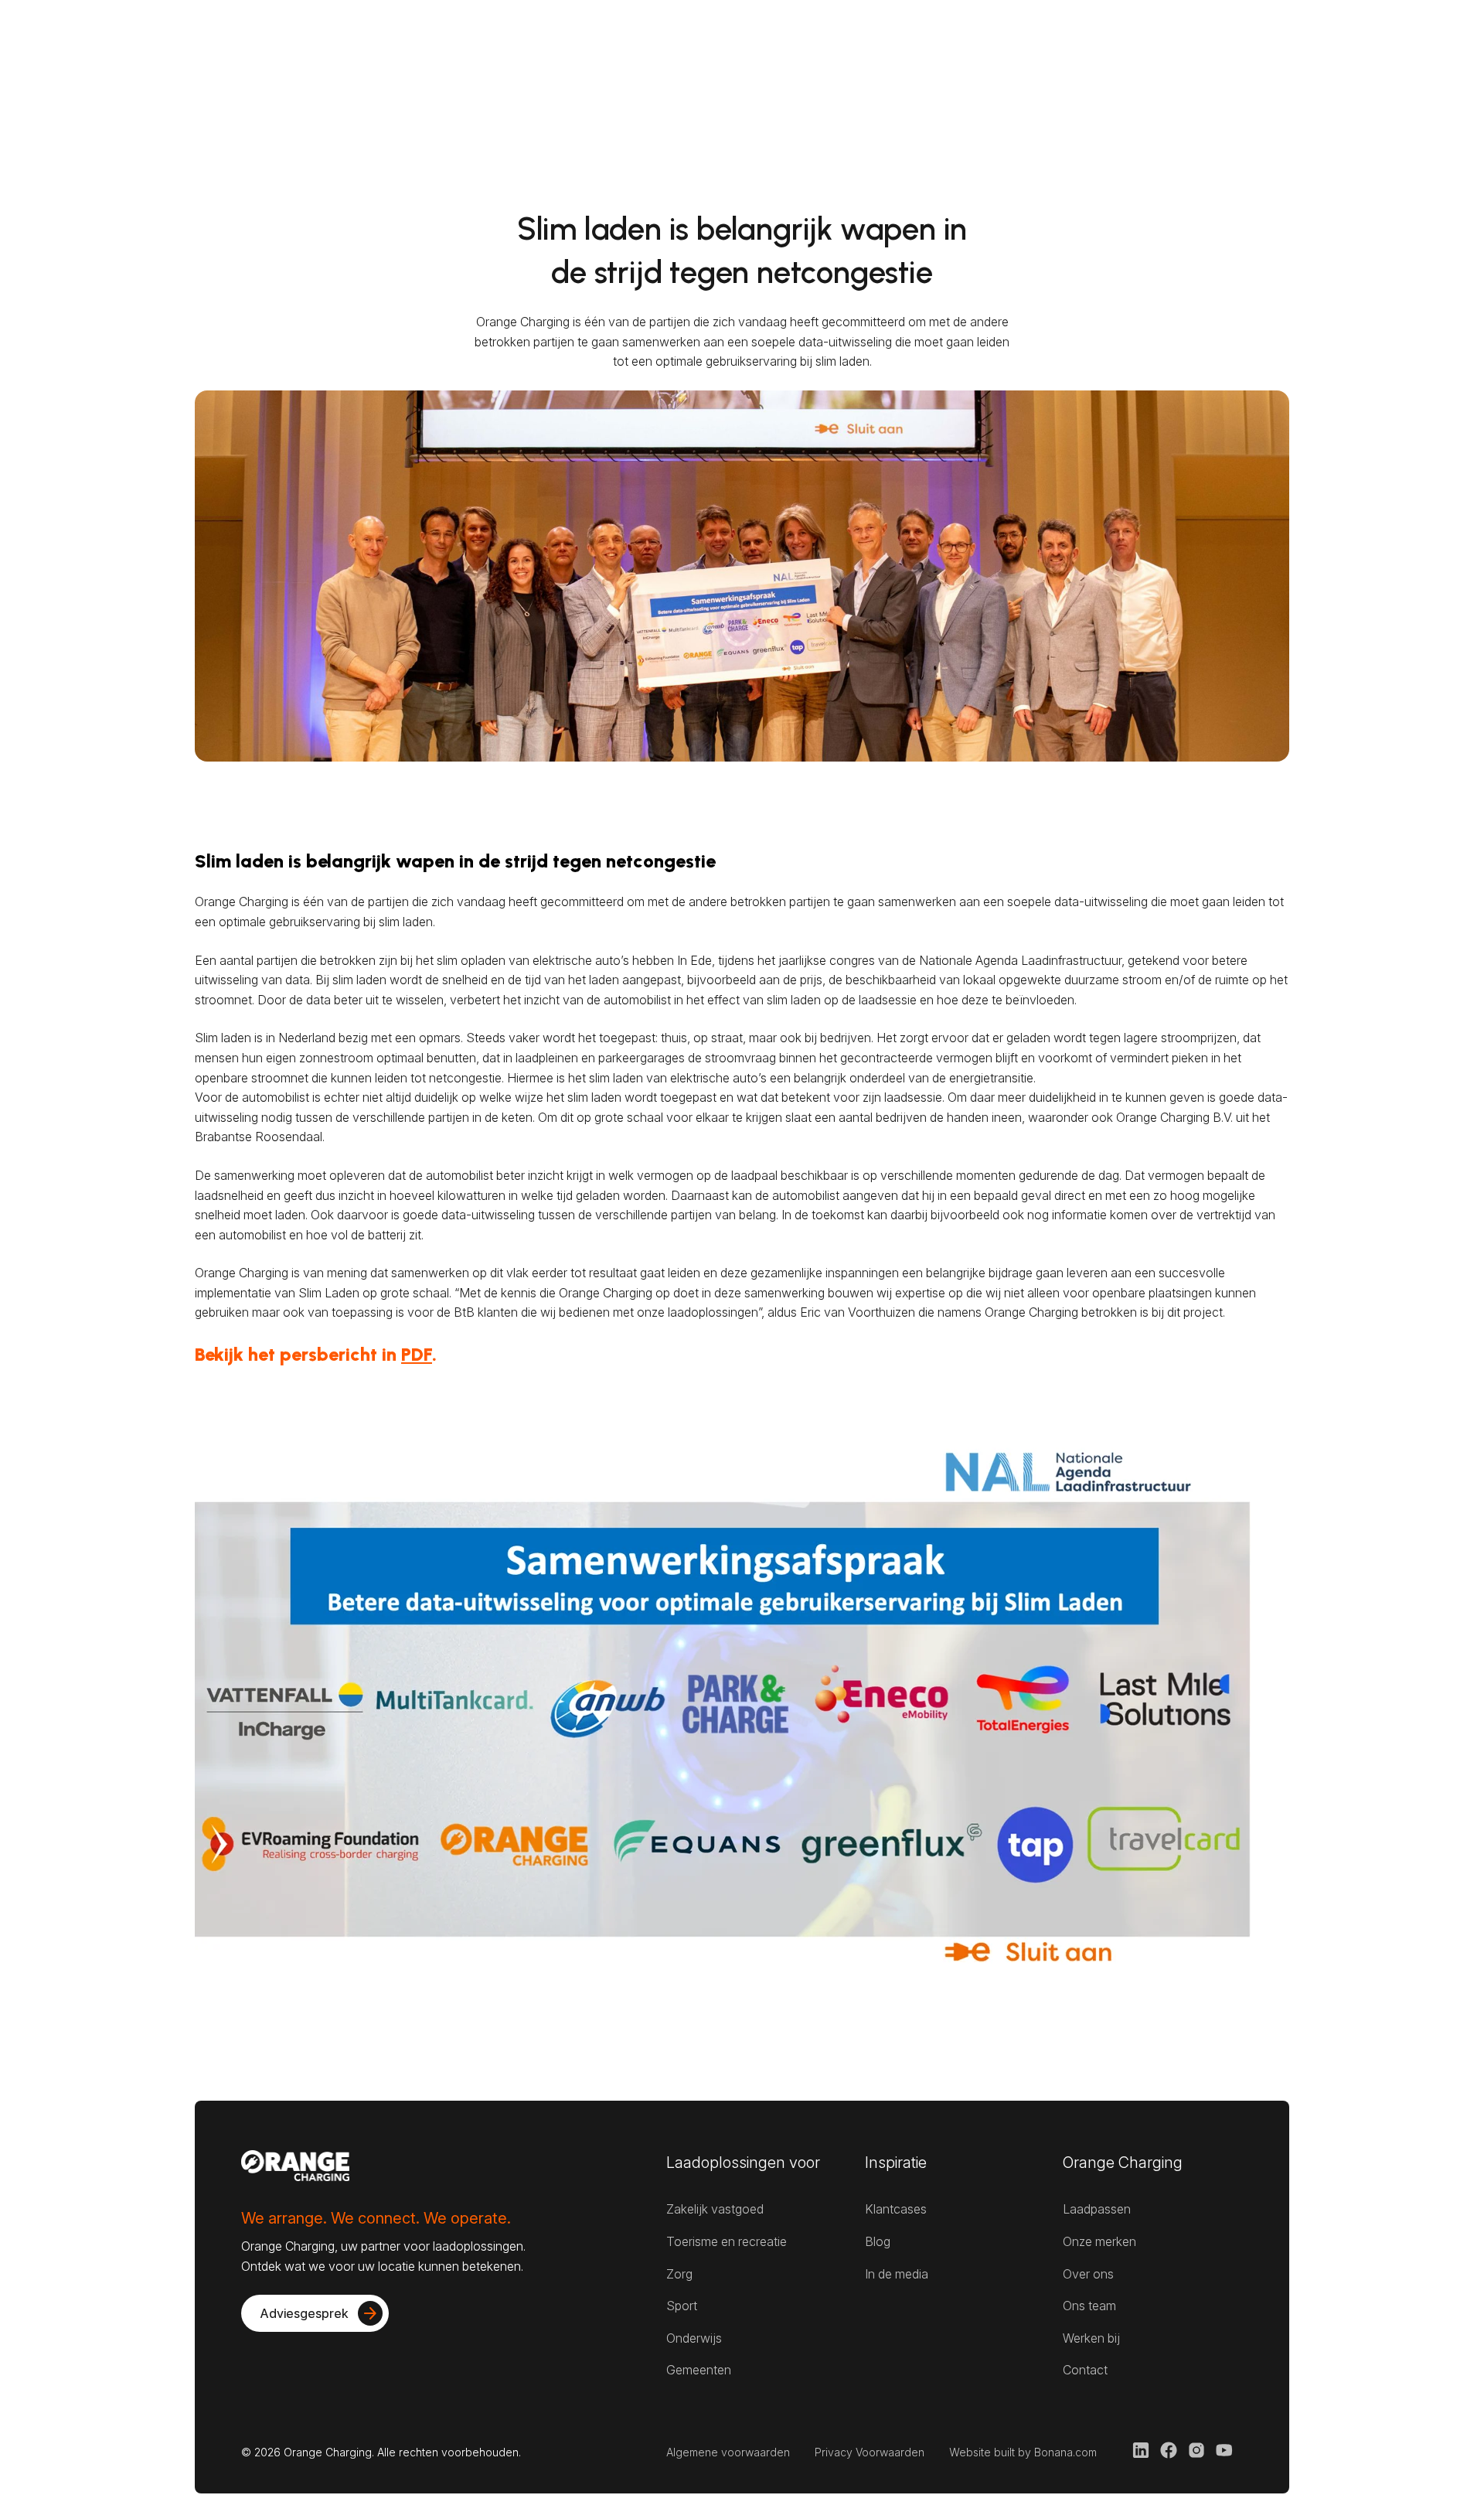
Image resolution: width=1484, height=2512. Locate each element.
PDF (417, 1354)
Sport (682, 2306)
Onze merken (1099, 2241)
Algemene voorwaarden (728, 2452)
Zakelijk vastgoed (715, 2209)
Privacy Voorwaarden (870, 2452)
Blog (878, 2241)
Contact (1085, 2370)
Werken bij (1091, 2338)
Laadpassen (1097, 2209)
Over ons (1088, 2274)
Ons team (1089, 2306)
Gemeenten (699, 2370)
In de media (897, 2274)
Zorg (679, 2274)
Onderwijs (694, 2338)
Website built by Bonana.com (1023, 2452)
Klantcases (896, 2209)
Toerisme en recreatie (727, 2241)
